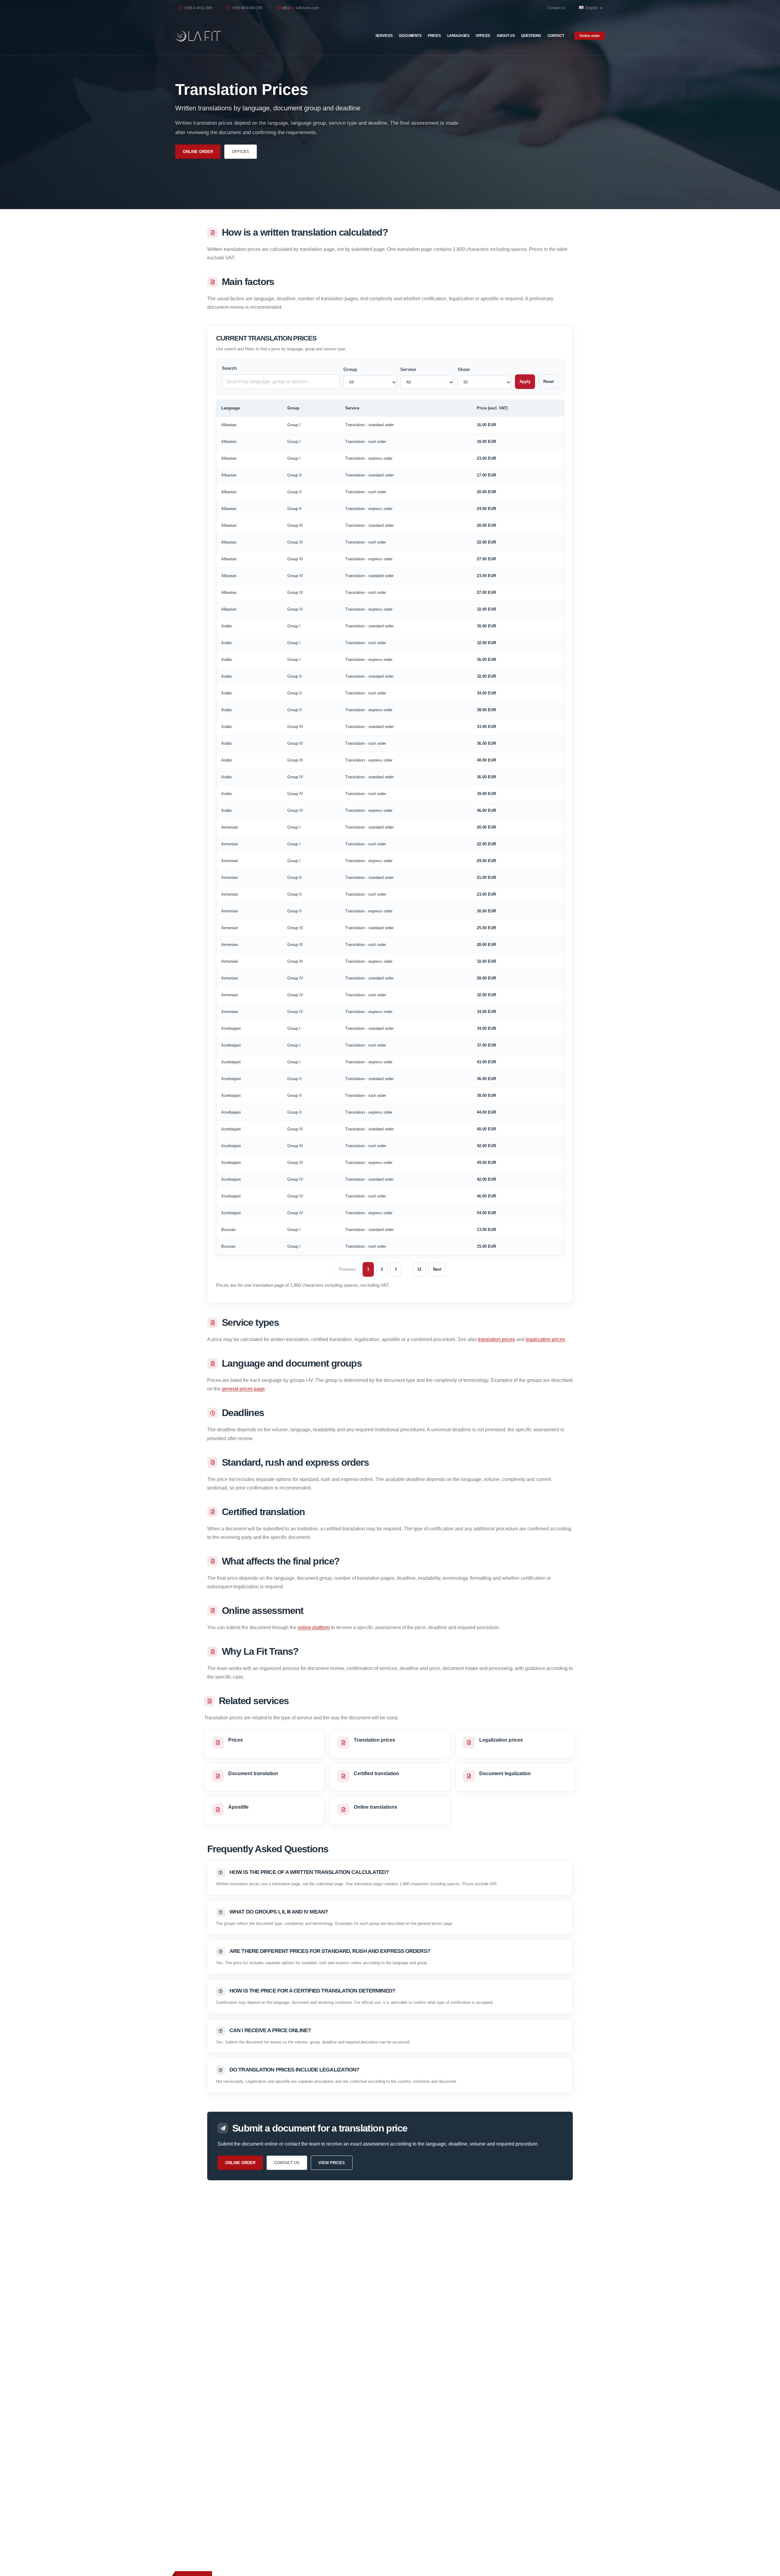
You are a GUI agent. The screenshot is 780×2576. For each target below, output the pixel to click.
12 (419, 1269)
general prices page (243, 1389)
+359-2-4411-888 (197, 8)
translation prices (496, 1339)
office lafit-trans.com (300, 8)
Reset (548, 382)
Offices (483, 36)
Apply (525, 382)
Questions (531, 36)
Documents (410, 36)
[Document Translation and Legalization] (198, 36)
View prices (332, 2163)
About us (506, 36)
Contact (556, 36)
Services (384, 36)
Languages (458, 36)
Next (437, 1269)
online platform (314, 1627)
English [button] (592, 8)
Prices (434, 36)
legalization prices (545, 1339)
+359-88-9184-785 (246, 8)
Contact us (556, 8)
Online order (590, 36)
